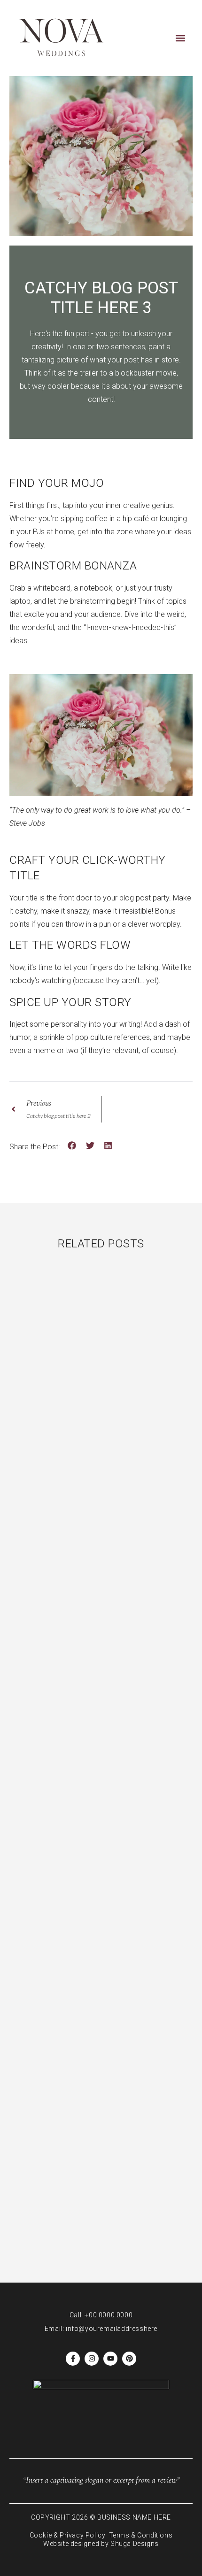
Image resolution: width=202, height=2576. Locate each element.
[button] (180, 38)
